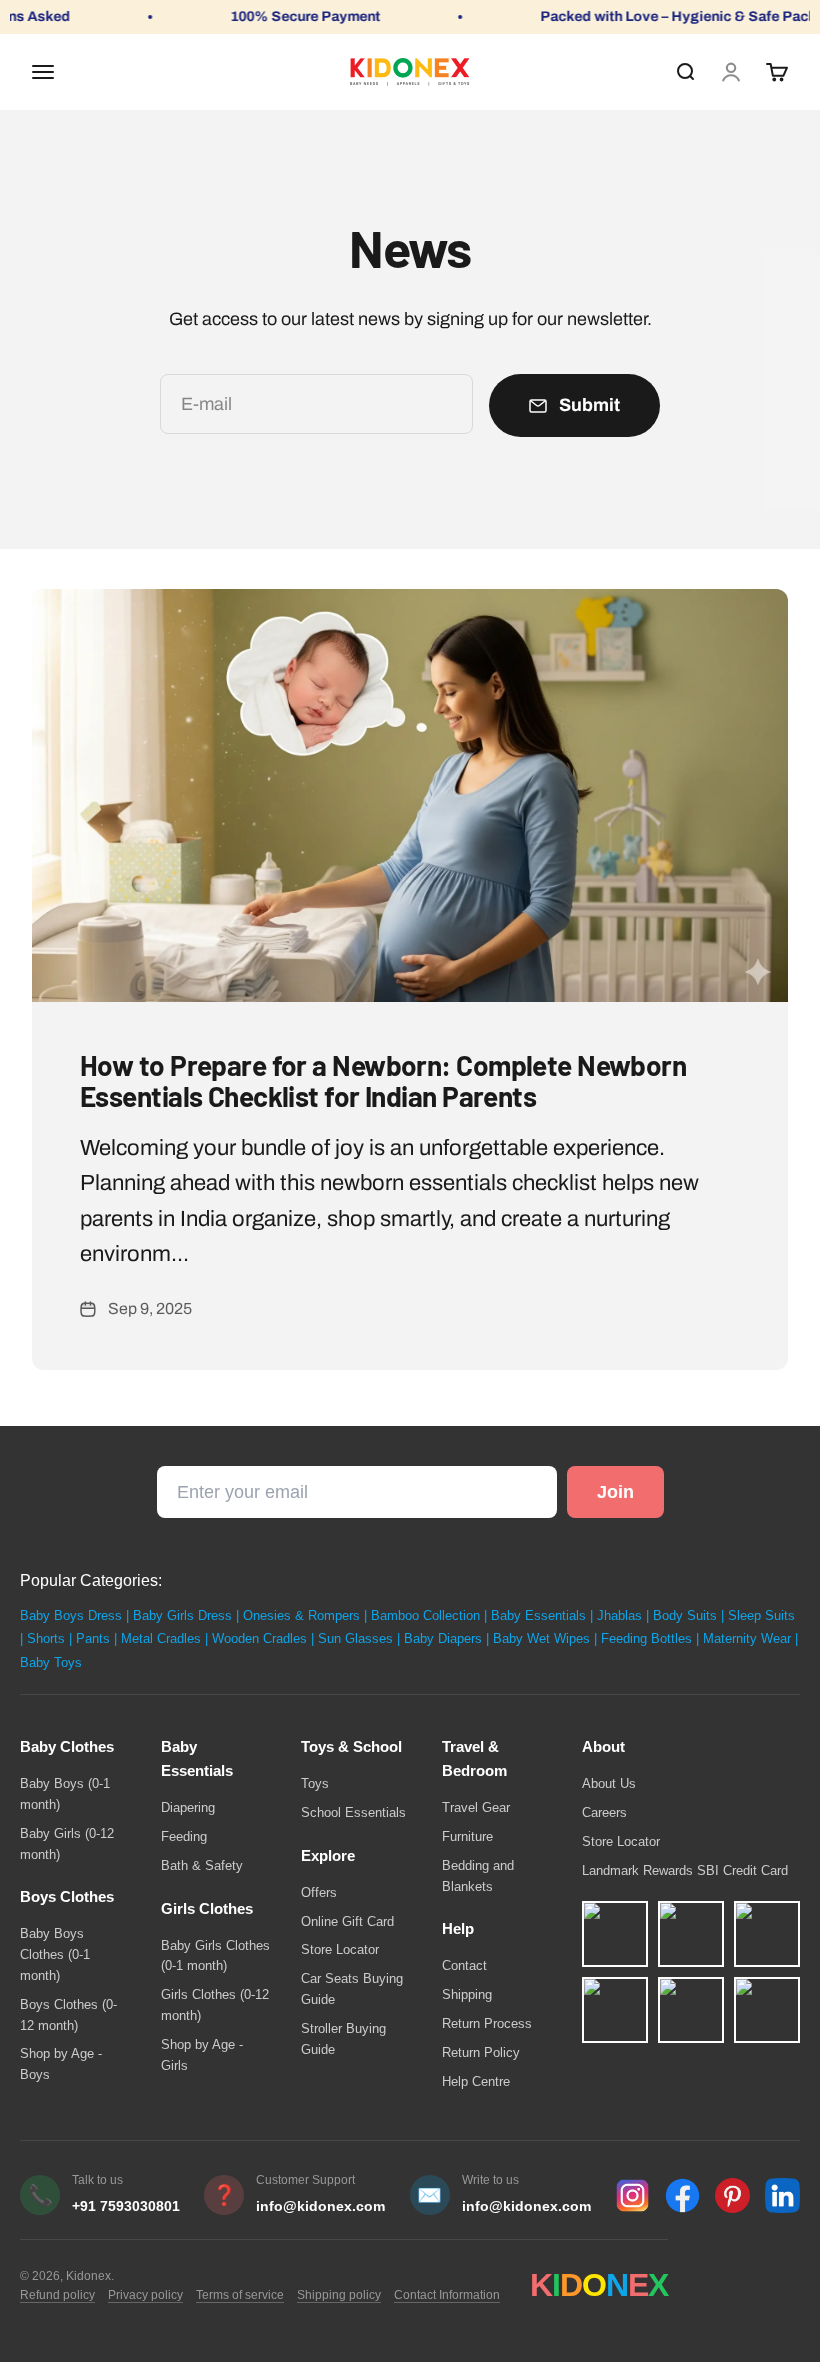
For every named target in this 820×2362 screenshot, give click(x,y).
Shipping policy (339, 2295)
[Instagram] (632, 2195)
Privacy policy (145, 2295)
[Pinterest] (732, 2195)
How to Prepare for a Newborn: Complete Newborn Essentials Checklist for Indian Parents (383, 1080)
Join (615, 1492)
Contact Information (447, 2295)
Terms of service (240, 2295)
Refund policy (57, 2295)
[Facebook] (682, 2195)
